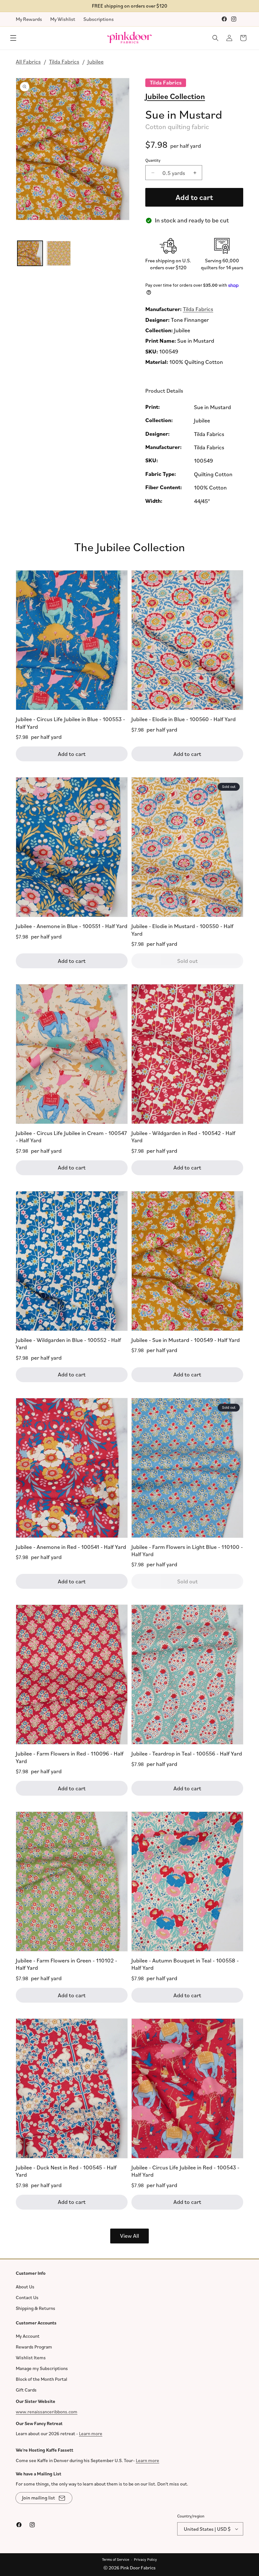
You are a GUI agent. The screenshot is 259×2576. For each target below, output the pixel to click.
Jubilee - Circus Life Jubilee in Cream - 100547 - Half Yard (71, 1136)
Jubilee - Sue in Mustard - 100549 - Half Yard (186, 1340)
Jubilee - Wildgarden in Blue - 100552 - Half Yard (68, 1343)
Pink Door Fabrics (138, 2568)
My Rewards (29, 19)
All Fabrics (28, 61)
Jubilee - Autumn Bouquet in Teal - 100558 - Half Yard (185, 1964)
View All (129, 2236)
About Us (25, 2286)
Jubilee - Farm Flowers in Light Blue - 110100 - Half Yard (187, 1550)
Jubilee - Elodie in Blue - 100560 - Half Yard (184, 719)
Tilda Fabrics (64, 61)
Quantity (153, 160)
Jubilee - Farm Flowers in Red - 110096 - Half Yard (70, 1757)
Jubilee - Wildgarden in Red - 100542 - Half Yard (183, 1136)
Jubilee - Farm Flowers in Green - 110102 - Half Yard (66, 1964)
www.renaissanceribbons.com (47, 2411)
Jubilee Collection (175, 96)
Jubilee (96, 61)
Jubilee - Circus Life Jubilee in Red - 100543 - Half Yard (185, 2171)
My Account (28, 2336)
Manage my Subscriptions (42, 2368)
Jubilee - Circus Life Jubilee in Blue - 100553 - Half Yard (70, 723)
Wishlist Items (31, 2358)
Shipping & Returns (36, 2308)
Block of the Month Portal (42, 2379)
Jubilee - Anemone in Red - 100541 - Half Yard (71, 1547)
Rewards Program (34, 2347)
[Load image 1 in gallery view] (30, 253)
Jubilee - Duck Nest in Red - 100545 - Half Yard (66, 2171)
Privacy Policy (145, 2559)
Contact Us (27, 2297)
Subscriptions (99, 19)
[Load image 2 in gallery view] (58, 253)
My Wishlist (63, 19)
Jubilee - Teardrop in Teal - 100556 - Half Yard (187, 1753)
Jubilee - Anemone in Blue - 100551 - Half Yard (72, 926)
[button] (13, 38)
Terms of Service (116, 2559)
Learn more (91, 2433)
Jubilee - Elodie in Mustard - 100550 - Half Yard (182, 929)
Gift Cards (26, 2390)
